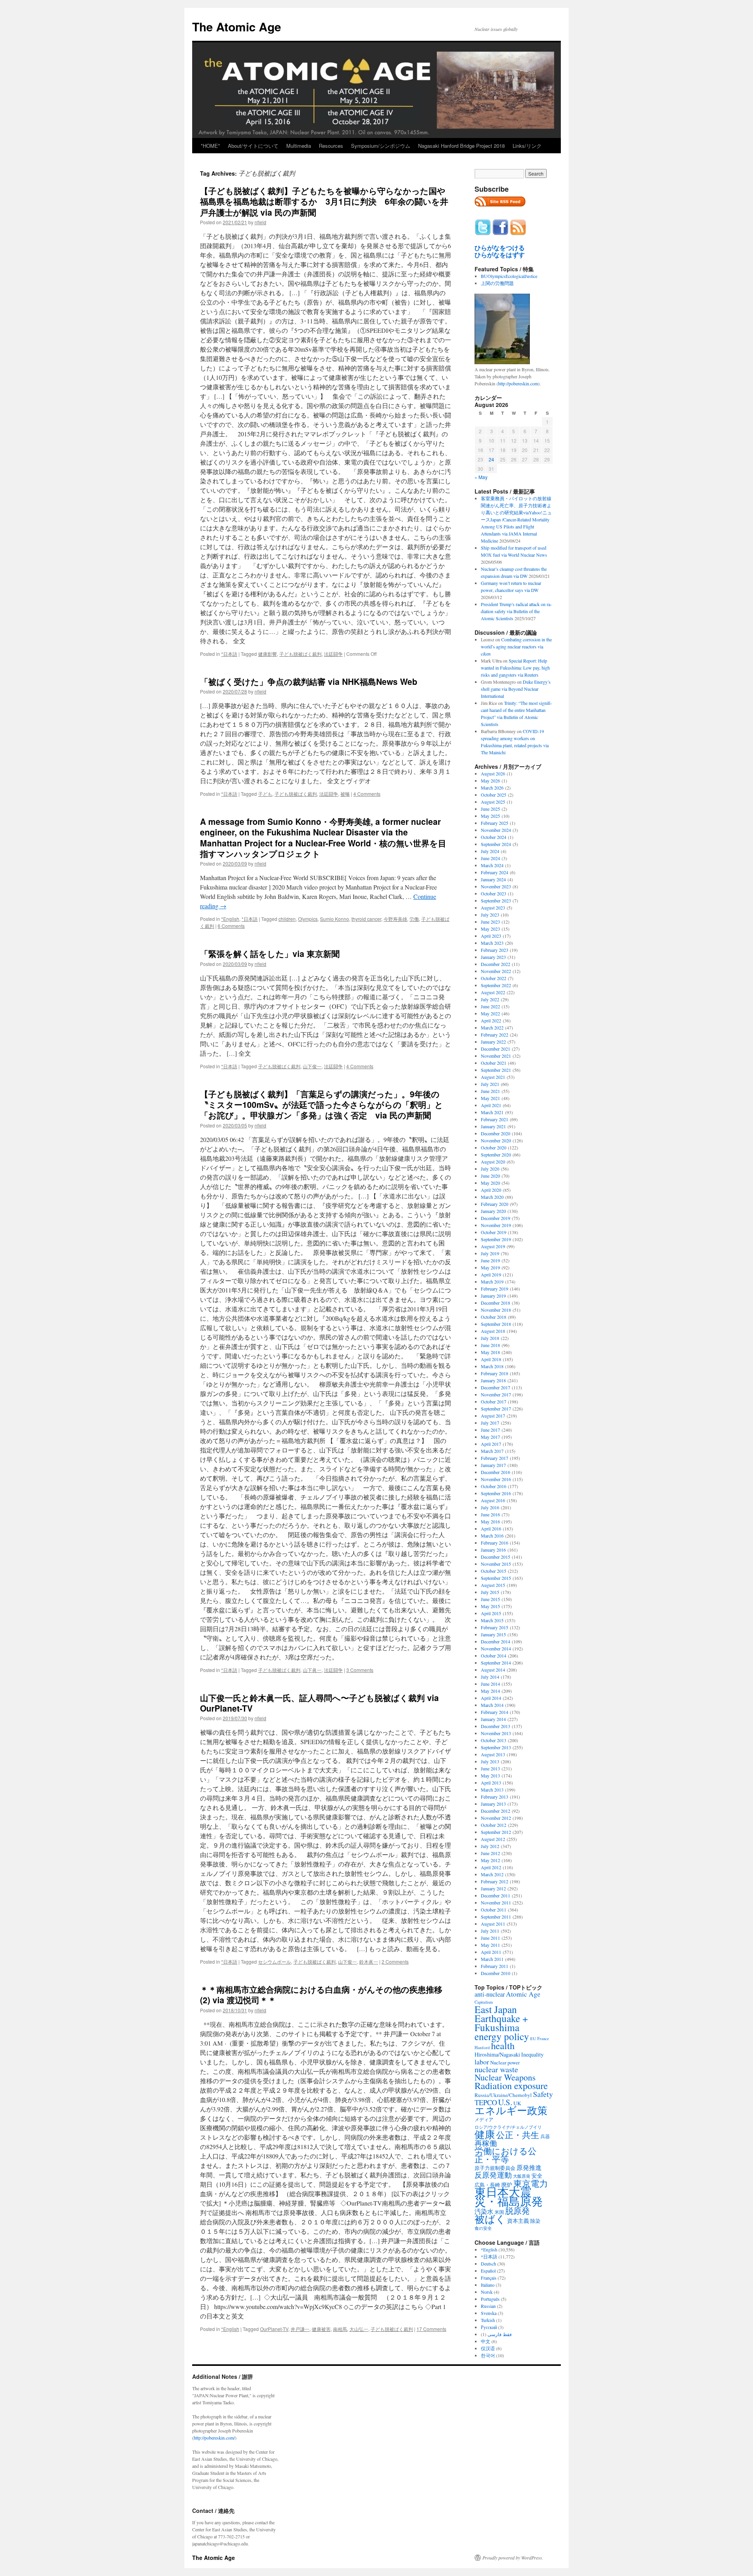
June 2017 (490, 1430)
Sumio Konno (335, 919)
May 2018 (490, 1352)
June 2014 (490, 1684)
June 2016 (490, 1514)
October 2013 (494, 1740)
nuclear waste (496, 2069)
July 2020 (490, 1169)
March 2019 (492, 1282)
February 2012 (495, 1881)
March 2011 (492, 1959)
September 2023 (496, 900)
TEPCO (486, 2102)
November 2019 (496, 1225)
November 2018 (496, 1310)
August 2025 (493, 802)
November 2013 (496, 1733)
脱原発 (517, 2210)
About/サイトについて (253, 146)
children (287, 919)
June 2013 (490, 1768)
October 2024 (494, 837)
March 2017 (492, 1451)
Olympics (308, 919)
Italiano (488, 2285)
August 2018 (493, 1331)
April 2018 (491, 1359)
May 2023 (490, 929)
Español (488, 2271)
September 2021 (496, 1070)
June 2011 (490, 1938)
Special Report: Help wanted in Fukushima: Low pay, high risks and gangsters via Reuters (515, 668)
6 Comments (231, 926)
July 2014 (490, 1677)
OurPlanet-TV (274, 2329)
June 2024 (490, 858)
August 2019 (493, 1246)
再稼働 (486, 2143)
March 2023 (492, 943)
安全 (537, 2176)
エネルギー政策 (511, 2110)
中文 (486, 2341)
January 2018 (493, 1380)
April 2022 (491, 1020)
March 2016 (492, 1536)
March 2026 (492, 788)
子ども (265, 794)
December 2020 (496, 1133)
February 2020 (495, 1204)
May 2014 (490, 1691)
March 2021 (492, 1112)
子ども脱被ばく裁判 (300, 654)
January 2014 (493, 1719)
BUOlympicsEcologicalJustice (509, 276)
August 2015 (493, 1585)
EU (533, 2039)
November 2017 (496, 1394)
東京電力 (531, 2183)
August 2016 (493, 1500)
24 (491, 459)
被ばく (490, 2219)
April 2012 (491, 1867)
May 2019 (490, 1267)
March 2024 (492, 865)
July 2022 (490, 999)
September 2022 (496, 985)
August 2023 (493, 908)
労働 (414, 919)
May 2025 (490, 816)
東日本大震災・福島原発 (509, 2196)
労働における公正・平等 (506, 2155)
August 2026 (493, 773)
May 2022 (490, 1013)
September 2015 (496, 1578)
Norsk (487, 2292)
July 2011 (490, 1931)
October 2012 (494, 1825)
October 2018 (494, 1317)
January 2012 (493, 1888)
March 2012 (492, 1874)
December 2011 (496, 1895)
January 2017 (493, 1465)
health (503, 2045)
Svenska (489, 2313)
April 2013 (491, 1783)
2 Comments (395, 1961)
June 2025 (490, 809)
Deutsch (488, 2264)
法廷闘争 (333, 654)
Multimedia (299, 146)
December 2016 (496, 1472)
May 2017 (490, 1437)
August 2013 (493, 1754)
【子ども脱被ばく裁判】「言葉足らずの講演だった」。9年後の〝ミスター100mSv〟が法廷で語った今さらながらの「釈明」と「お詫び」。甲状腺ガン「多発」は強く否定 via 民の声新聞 (322, 1105)
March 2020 (492, 1197)
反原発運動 (493, 2175)
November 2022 (496, 971)
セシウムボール (275, 1961)
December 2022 (496, 964)
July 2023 (490, 915)
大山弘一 (359, 2329)
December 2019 (496, 1218)
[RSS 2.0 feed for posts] (500, 209)
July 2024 (490, 851)
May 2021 (490, 1098)
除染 (535, 2221)
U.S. (505, 2102)
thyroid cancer (366, 919)
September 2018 (496, 1324)
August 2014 (493, 1670)
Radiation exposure (511, 2085)
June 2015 (490, 1599)
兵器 (545, 2136)
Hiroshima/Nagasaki (497, 2054)
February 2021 (495, 1119)
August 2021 (493, 1077)
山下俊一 (312, 1066)
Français (489, 2278)
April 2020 (491, 1190)
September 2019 (496, 1239)
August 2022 (493, 992)
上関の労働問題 (497, 283)
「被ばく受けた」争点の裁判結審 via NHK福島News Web (309, 681)
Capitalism (484, 2002)
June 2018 (490, 1345)
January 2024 (493, 879)
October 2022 (494, 978)
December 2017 (496, 1387)
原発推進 (529, 2167)
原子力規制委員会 (495, 2168)
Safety (543, 2094)
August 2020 (493, 1162)
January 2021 (493, 1126)
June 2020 (490, 1176)
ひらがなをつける (500, 248)
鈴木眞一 (369, 1961)
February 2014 (495, 1712)
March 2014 (492, 1705)
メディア (484, 2119)
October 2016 (494, 1486)
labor (482, 2062)
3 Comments (360, 1670)
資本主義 (518, 2221)
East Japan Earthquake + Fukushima (501, 2018)
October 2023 (494, 893)
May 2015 (490, 1606)
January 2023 (493, 957)
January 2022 (493, 1042)
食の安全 (483, 2228)
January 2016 (493, 1550)
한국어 (488, 2355)
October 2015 (494, 1571)
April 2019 (491, 1274)
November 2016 (496, 1479)
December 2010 (496, 1973)
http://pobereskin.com (518, 383)
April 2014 (491, 1698)
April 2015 (491, 1613)
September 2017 (496, 1409)
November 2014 (496, 1648)
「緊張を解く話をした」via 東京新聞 (270, 953)
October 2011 (494, 1910)
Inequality (532, 2054)
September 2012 (496, 1832)
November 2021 (496, 1056)
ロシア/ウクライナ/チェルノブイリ (508, 2127)
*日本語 (229, 654)
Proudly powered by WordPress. (513, 2558)
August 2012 (493, 1839)
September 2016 (496, 1493)
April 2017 (491, 1444)
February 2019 (495, 1289)
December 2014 (496, 1641)
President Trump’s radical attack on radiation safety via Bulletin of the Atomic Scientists (516, 611)
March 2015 (492, 1620)
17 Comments (431, 2329)
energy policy (502, 2036)
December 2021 (496, 1049)
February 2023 (495, 950)
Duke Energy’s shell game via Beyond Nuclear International (516, 689)
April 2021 (491, 1105)
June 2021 (490, 1091)
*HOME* (210, 146)
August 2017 (493, 1416)
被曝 (345, 794)
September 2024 (496, 844)
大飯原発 (522, 2176)
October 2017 (494, 1401)
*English (230, 919)
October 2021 (494, 1063)
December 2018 (496, 1303)
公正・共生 (518, 2135)
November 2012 (496, 1818)
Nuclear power (505, 2062)
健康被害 (321, 2329)
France (543, 2039)
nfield (260, 222)
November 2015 (496, 1564)
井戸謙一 (300, 2329)
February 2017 (495, 1458)
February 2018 (495, 1373)
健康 (485, 2134)
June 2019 (490, 1260)
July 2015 (490, 1592)
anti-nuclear (490, 1994)
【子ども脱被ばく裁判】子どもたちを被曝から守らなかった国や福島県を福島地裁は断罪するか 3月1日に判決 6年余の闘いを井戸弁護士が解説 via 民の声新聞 (324, 201)
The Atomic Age (237, 26)
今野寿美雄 (395, 919)
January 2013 (493, 1804)
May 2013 (490, 1775)
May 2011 (490, 1945)
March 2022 (492, 1027)
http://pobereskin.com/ (214, 2438)
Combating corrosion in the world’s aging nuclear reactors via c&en (516, 646)
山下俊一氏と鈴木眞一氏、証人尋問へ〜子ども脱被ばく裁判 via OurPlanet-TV (319, 1703)
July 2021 (490, 1084)
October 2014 (494, 1656)
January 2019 (493, 1296)
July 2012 (490, 1846)
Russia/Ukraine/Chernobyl (503, 2095)
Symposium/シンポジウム (381, 146)
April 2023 (491, 936)
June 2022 (490, 1006)
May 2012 (490, 1860)
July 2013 (490, 1761)
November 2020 (496, 1140)
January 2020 (493, 1211)
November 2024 (496, 830)
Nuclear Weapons (505, 2077)
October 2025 (494, 795)
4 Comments (367, 794)
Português (490, 2299)
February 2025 (495, 823)
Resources (331, 146)
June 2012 (490, 1853)
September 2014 (496, 1663)
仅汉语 (488, 2348)
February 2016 (495, 1543)
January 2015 (493, 1634)
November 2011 (496, 1903)
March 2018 (492, 1366)
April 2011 (491, 1952)
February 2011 (495, 1966)
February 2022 (495, 1035)
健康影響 (267, 654)
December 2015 (496, 1557)
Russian (488, 2306)
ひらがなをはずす (500, 255)
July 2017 (490, 1423)
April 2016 (491, 1529)
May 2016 (490, 1521)
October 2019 (494, 1232)
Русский (489, 2327)
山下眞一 (312, 1670)
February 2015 (495, 1627)
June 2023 (490, 922)
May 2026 (490, 781)
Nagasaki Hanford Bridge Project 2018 (461, 146)
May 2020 (490, 1183)
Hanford (482, 2047)
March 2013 (492, 1790)
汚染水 (484, 2211)
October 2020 (494, 1147)
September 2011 (496, 1917)
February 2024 (495, 872)
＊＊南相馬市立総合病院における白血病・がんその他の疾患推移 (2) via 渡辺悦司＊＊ (321, 1994)
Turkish (488, 2320)
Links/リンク (527, 146)
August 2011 (493, 1924)
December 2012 (496, 1811)
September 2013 (496, 1747)
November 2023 (496, 886)
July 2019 (490, 1253)
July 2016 (490, 1507)
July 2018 (490, 1338)
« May (481, 477)
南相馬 (340, 2329)
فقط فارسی (500, 2334)
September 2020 (496, 1155)
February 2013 (495, 1797)
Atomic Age (523, 1994)
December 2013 (496, 1726)
